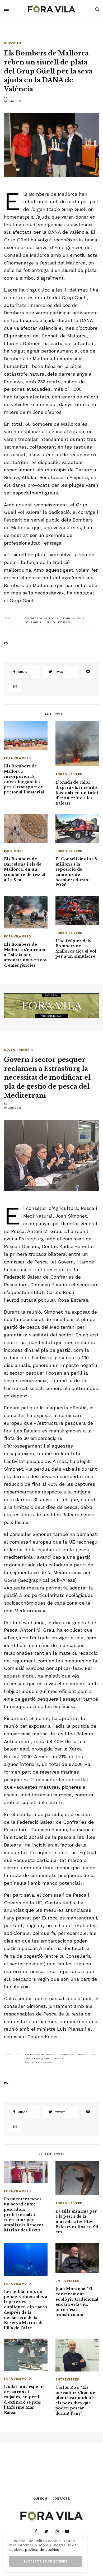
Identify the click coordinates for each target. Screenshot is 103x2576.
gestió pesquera (37, 2058)
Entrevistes (67, 2281)
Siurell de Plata (59, 622)
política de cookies (42, 2549)
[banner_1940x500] (51, 1005)
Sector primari (18, 1050)
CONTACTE (61, 2499)
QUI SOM (40, 2499)
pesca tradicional (39, 2062)
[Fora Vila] (51, 9)
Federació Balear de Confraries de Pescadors (60, 2054)
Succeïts (13, 43)
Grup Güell (33, 622)
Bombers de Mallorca (42, 618)
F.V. (6, 97)
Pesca (59, 2058)
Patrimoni (13, 851)
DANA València (74, 618)
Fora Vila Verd (17, 758)
